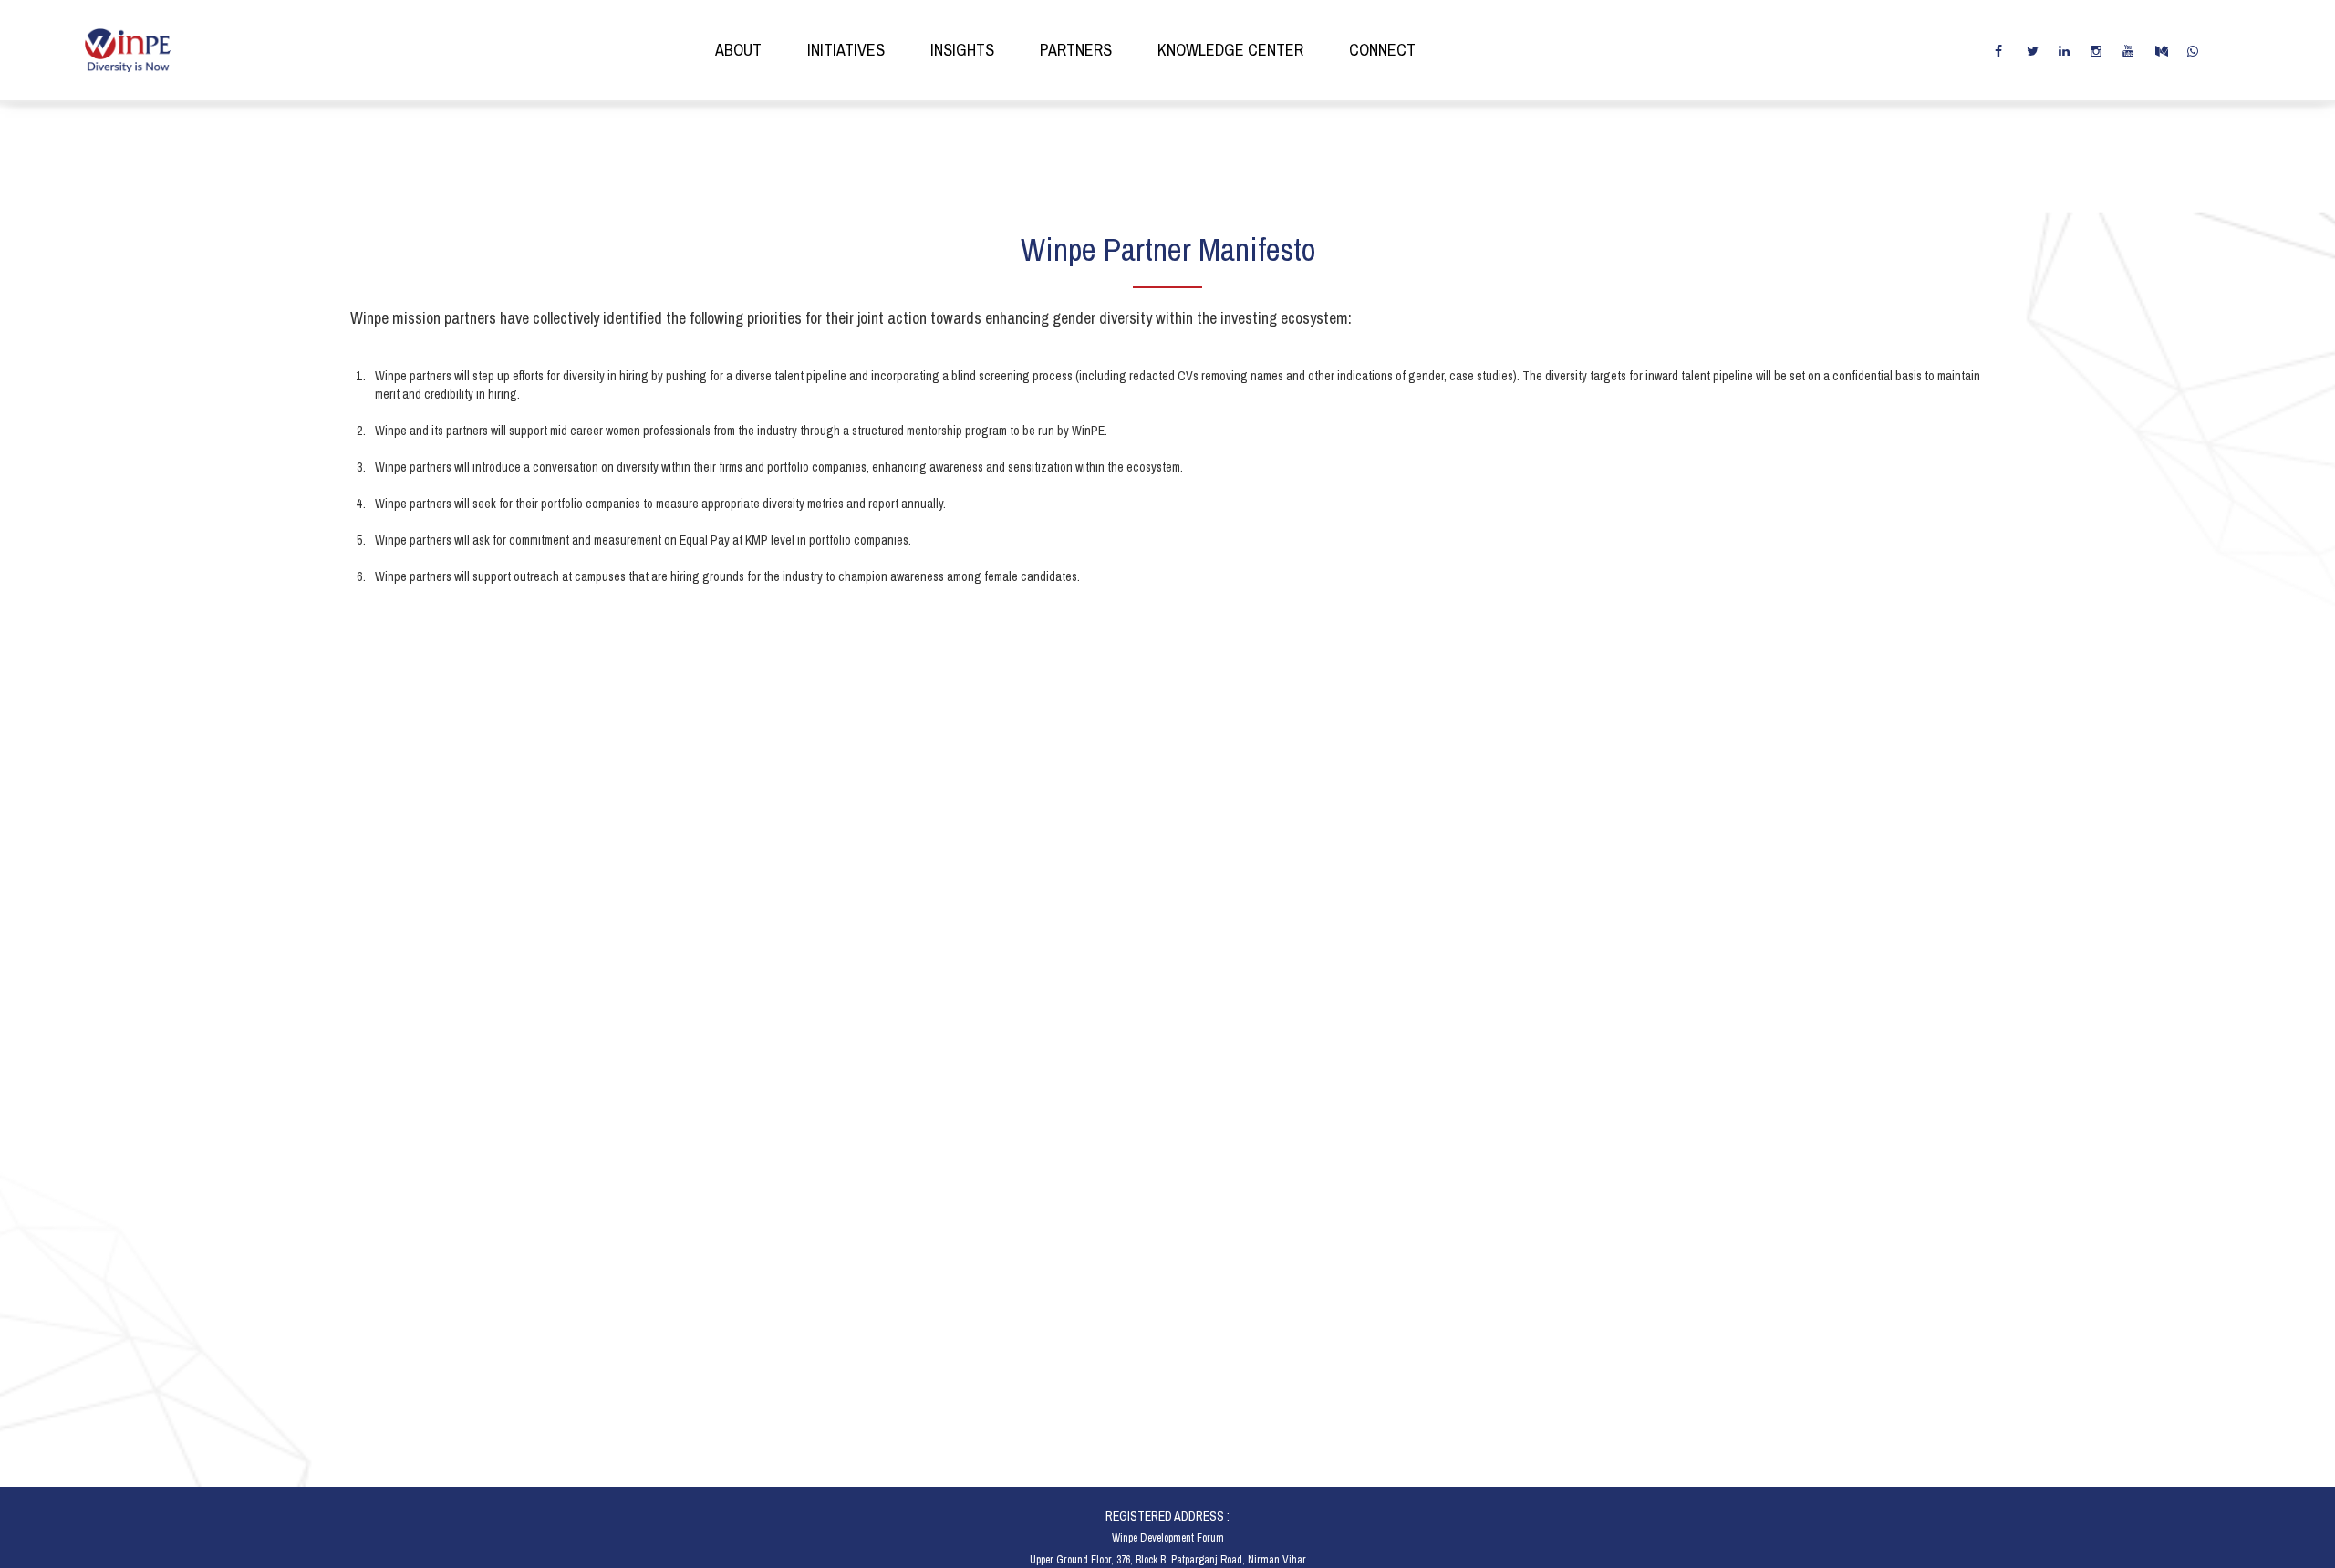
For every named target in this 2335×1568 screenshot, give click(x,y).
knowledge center (1230, 50)
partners (1076, 50)
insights (962, 50)
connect (1382, 50)
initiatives (846, 50)
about (738, 50)
